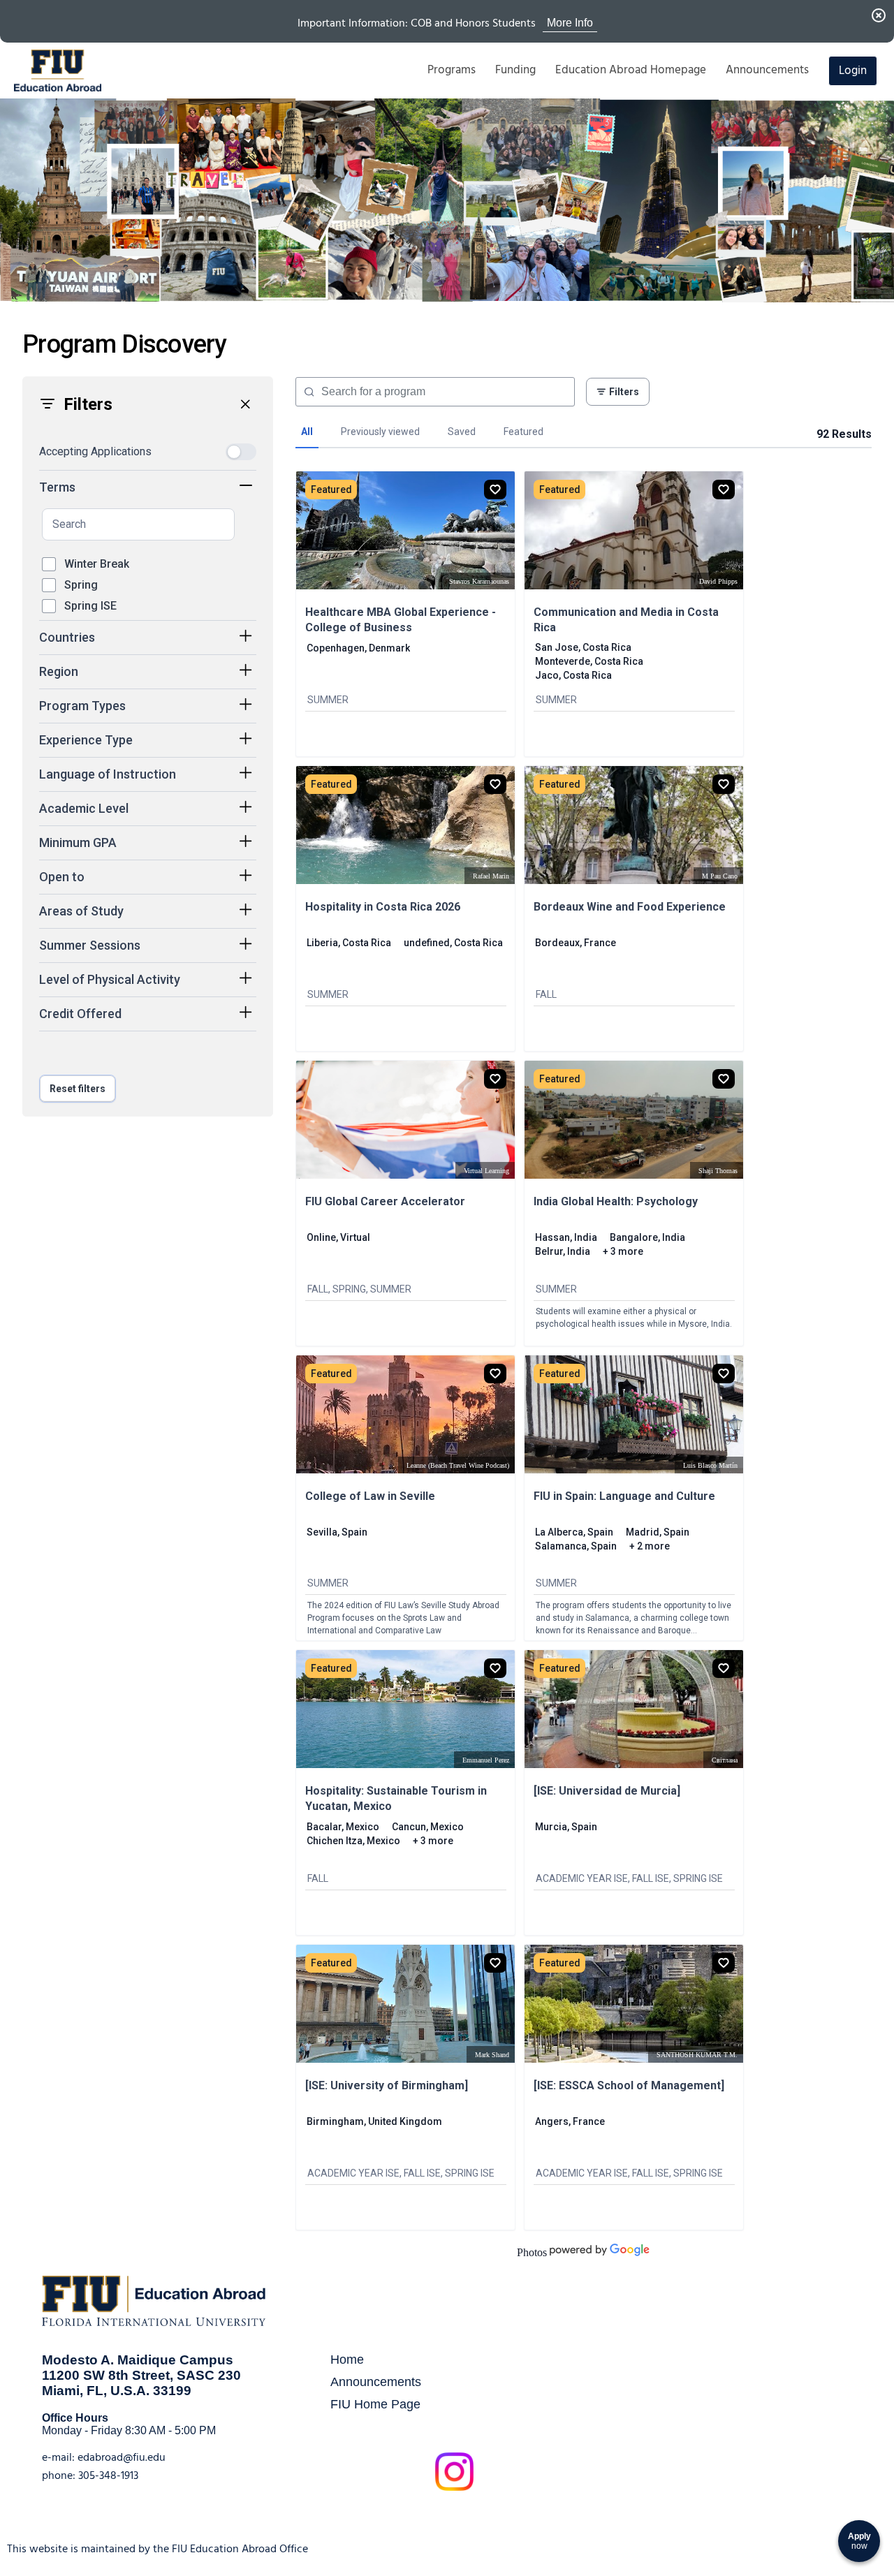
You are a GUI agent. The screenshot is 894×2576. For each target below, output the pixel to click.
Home (347, 2359)
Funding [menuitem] (515, 70)
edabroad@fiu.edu (122, 2457)
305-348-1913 (108, 2475)
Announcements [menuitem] (767, 70)
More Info (570, 23)
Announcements (376, 2382)
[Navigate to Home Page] (58, 71)
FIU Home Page (375, 2404)
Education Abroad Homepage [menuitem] (631, 70)
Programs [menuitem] (452, 70)
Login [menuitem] (853, 71)
